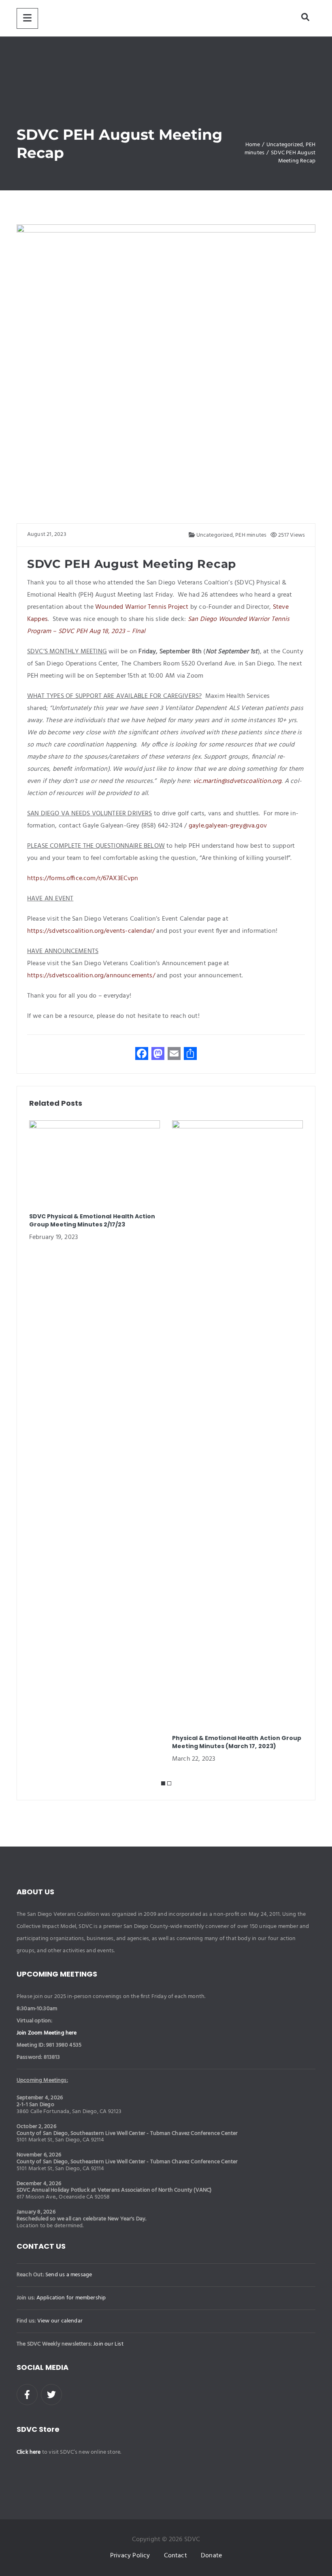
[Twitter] (51, 2395)
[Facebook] (27, 2395)
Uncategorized (214, 535)
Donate (211, 2556)
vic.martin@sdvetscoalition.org (237, 781)
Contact (176, 2556)
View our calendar (60, 2321)
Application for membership (71, 2298)
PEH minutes (251, 535)
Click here (29, 2452)
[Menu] (27, 18)
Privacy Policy (130, 2556)
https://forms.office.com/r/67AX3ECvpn (83, 879)
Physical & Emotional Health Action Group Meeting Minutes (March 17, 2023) (237, 1742)
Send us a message (69, 2275)
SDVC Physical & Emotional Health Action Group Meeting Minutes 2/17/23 (92, 1220)
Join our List (108, 2344)
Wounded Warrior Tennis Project (142, 607)
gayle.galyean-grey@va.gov (228, 826)
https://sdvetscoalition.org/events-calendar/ (91, 931)
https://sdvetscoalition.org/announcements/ (91, 976)
